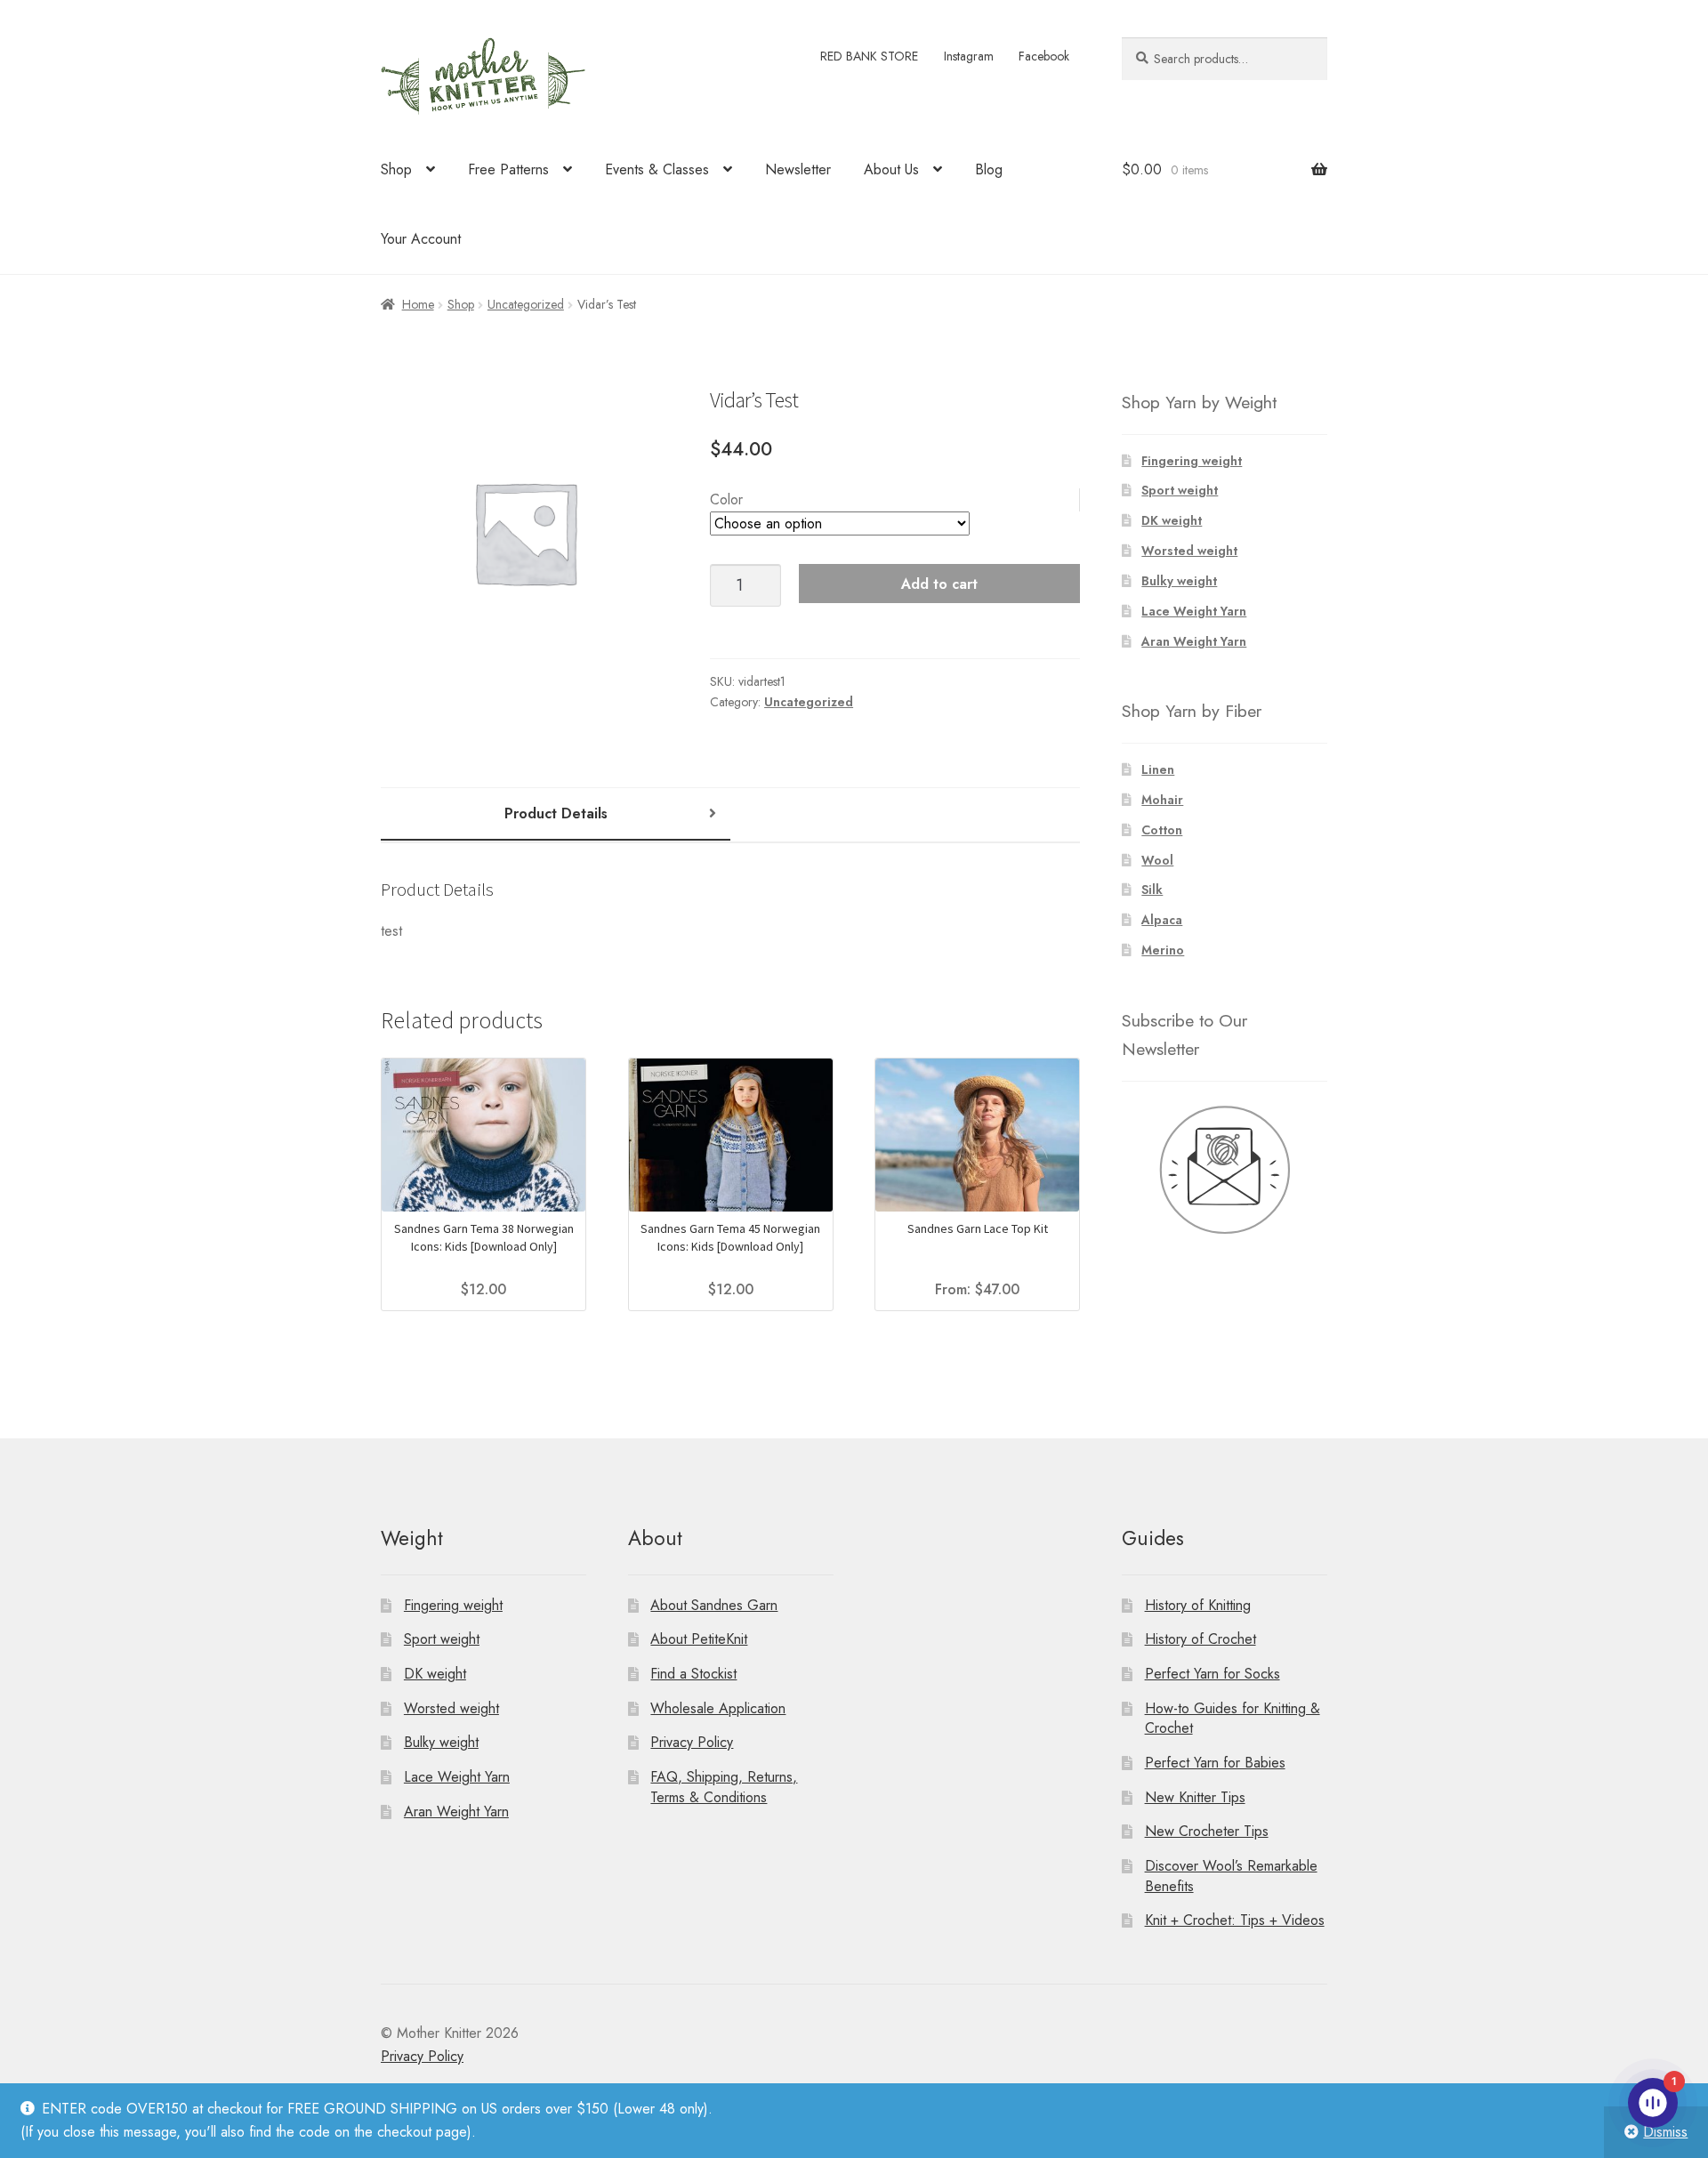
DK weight (1172, 520)
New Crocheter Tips (1207, 1831)
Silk (1152, 890)
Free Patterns (508, 169)
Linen (1158, 769)
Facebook (1044, 56)
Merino (1163, 950)
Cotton (1162, 830)
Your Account (421, 239)
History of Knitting (1198, 1605)
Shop (396, 169)
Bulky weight (1179, 581)
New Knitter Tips (1195, 1797)
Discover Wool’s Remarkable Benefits (1231, 1876)
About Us (891, 169)
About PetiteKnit (699, 1639)
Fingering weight (1192, 461)
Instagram (969, 56)
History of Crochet (1200, 1639)
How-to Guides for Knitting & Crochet (1233, 1719)
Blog (989, 169)
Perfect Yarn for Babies (1215, 1763)
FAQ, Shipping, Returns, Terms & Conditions (724, 1787)
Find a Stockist (693, 1674)
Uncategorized (526, 304)
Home (418, 304)
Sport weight (1180, 490)
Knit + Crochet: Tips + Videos (1235, 1920)
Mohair (1162, 800)
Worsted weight (1189, 551)
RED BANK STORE (869, 56)
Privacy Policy (692, 1742)
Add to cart (939, 584)
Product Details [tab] (556, 813)
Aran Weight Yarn (1194, 641)
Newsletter (798, 169)
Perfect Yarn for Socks (1213, 1674)
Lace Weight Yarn (1194, 611)
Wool (1157, 860)
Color (726, 499)
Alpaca (1162, 920)
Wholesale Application (718, 1708)
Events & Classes (657, 169)
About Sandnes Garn (714, 1605)
